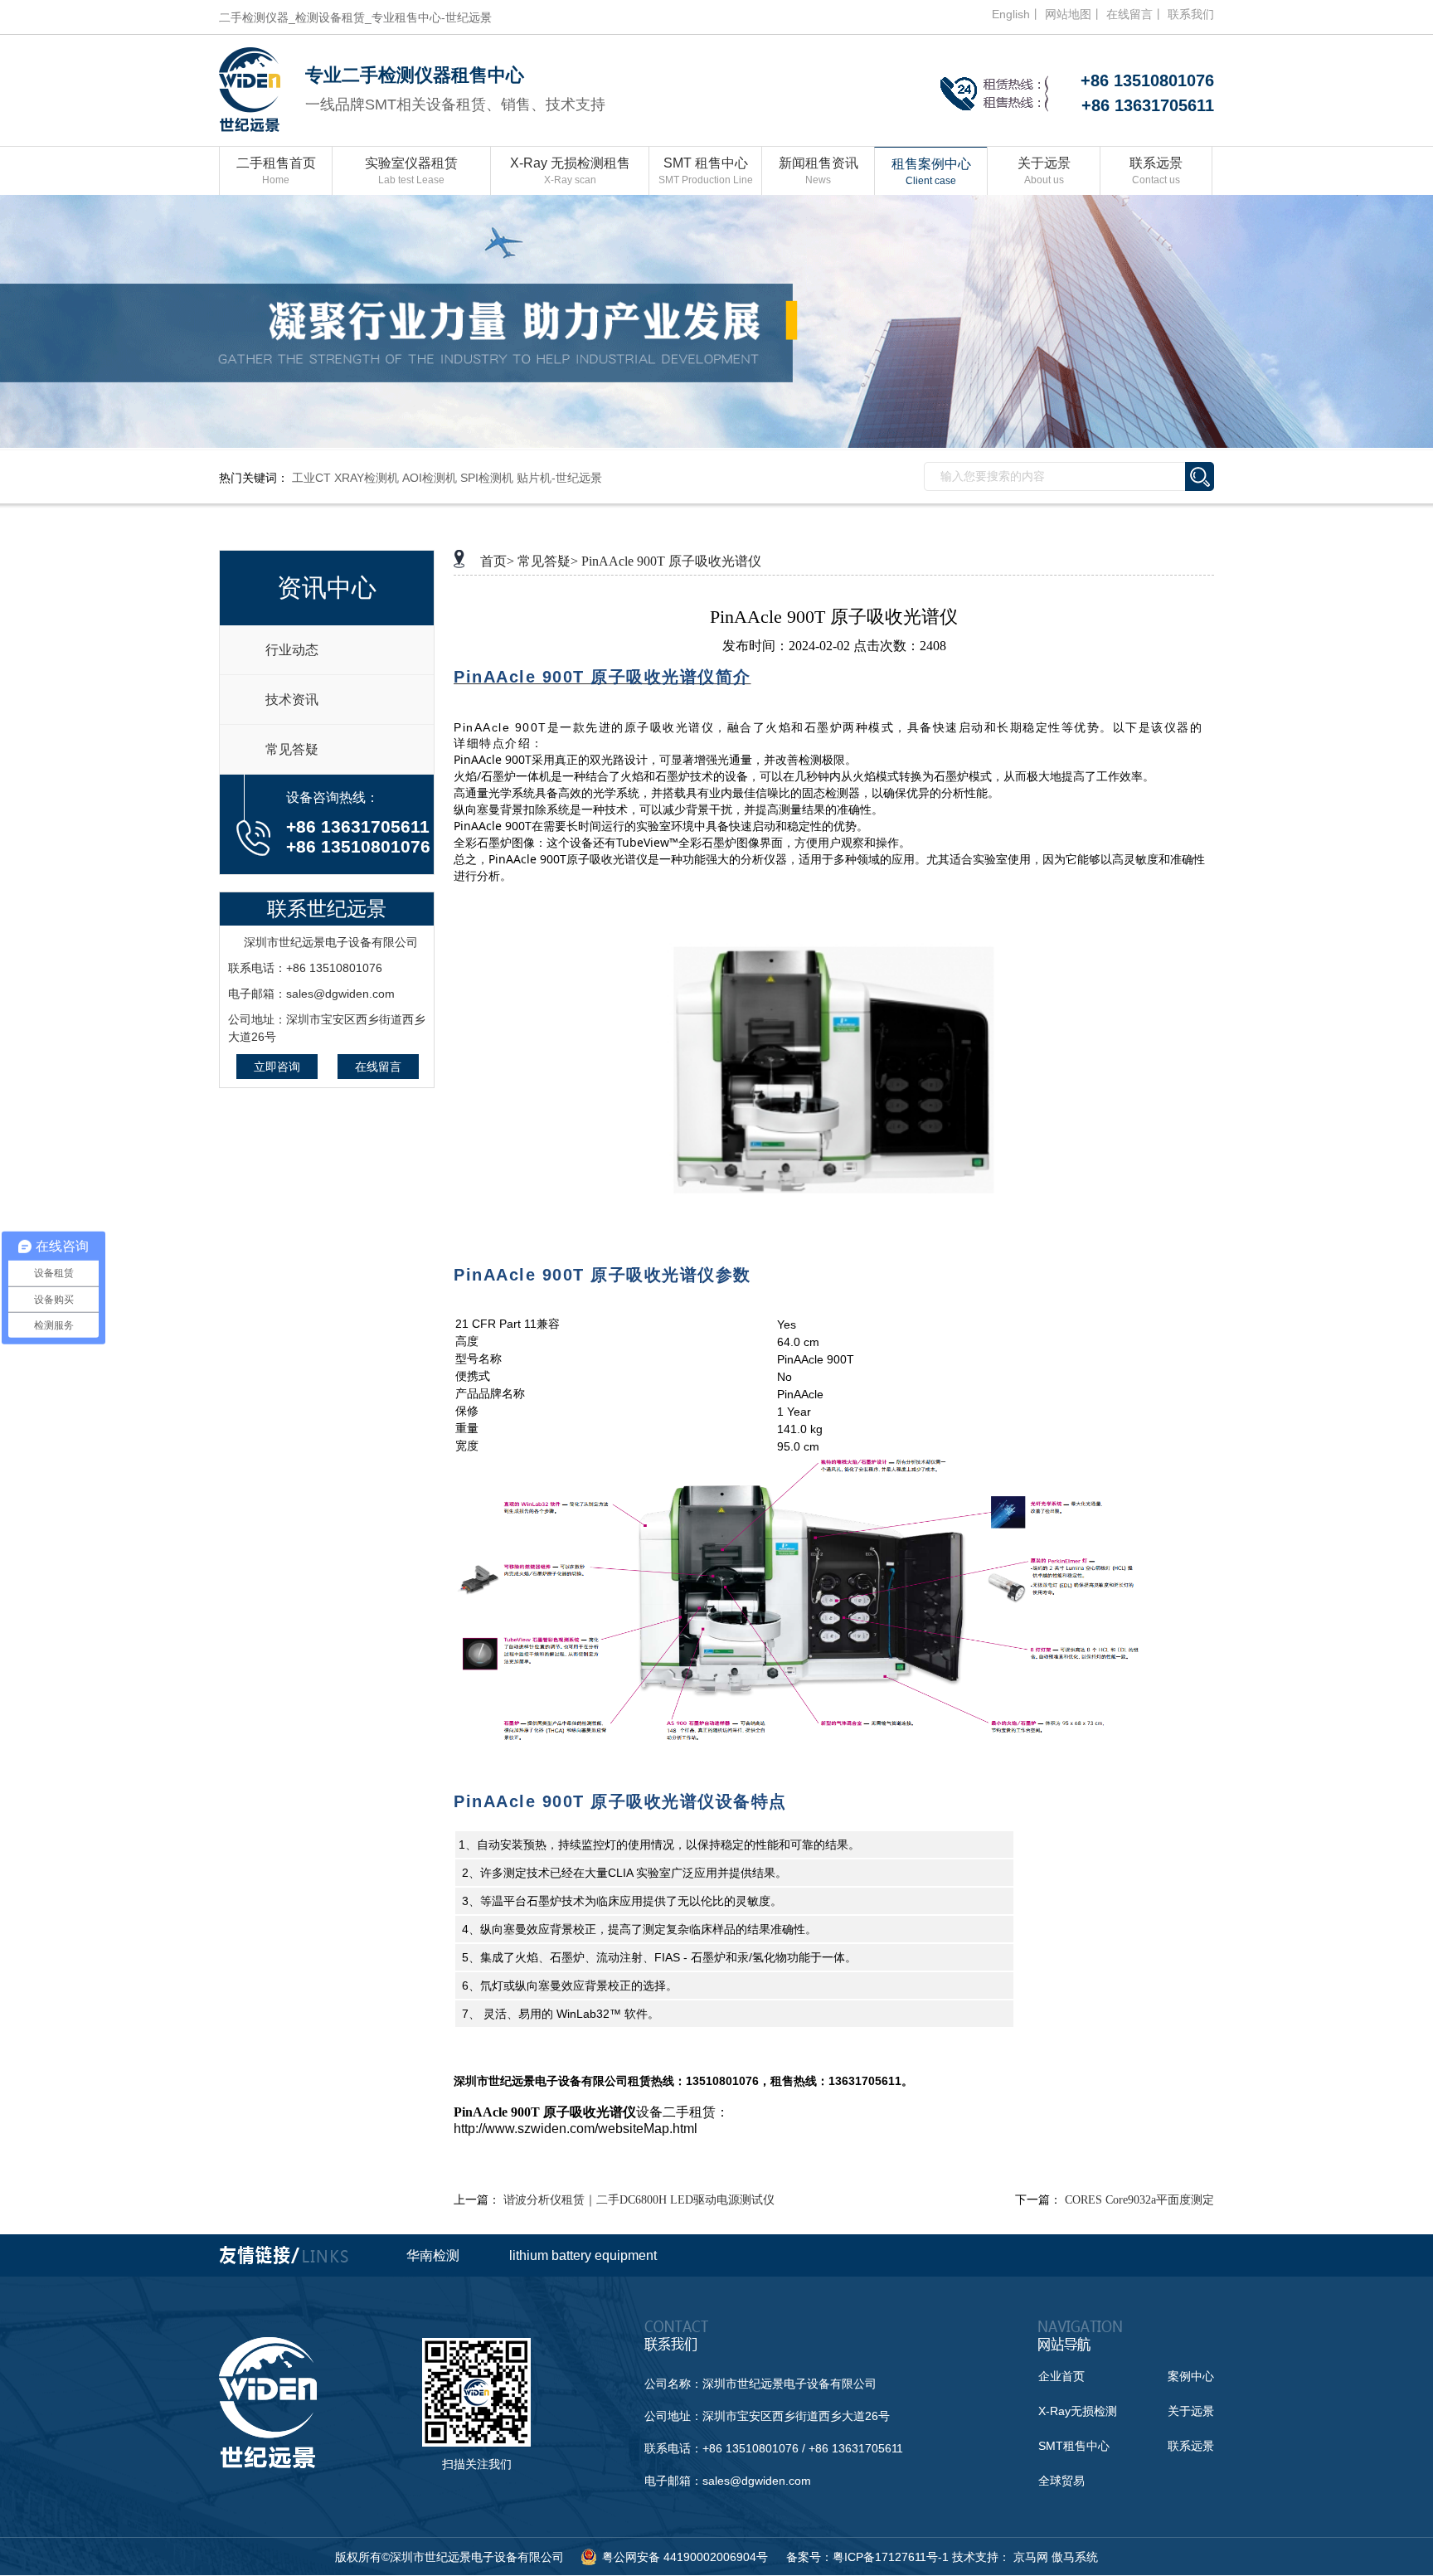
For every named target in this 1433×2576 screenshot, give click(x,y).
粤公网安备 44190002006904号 (685, 2557)
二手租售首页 (276, 171)
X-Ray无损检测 (1078, 2411)
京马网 (1031, 2557)
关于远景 (1044, 171)
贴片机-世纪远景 (559, 478)
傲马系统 (1075, 2557)
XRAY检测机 (367, 478)
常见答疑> (548, 561)
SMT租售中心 (1074, 2446)
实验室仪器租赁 (411, 171)
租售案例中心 (931, 172)
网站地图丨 (1074, 14)
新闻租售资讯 (819, 171)
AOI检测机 (430, 478)
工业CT (311, 478)
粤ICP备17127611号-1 (891, 2557)
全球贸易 (1061, 2481)
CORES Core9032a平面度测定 (1139, 2200)
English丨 (1017, 14)
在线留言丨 (1135, 14)
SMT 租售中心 (706, 171)
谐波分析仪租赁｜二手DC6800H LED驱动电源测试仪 (639, 2200)
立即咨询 (277, 1067)
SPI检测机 (487, 478)
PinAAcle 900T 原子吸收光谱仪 (671, 561)
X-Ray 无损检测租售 (570, 171)
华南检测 (433, 2255)
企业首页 (1061, 2376)
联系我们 (1191, 14)
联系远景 (1156, 171)
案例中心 (1191, 2376)
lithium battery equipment (583, 2255)
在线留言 (378, 1067)
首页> (497, 561)
